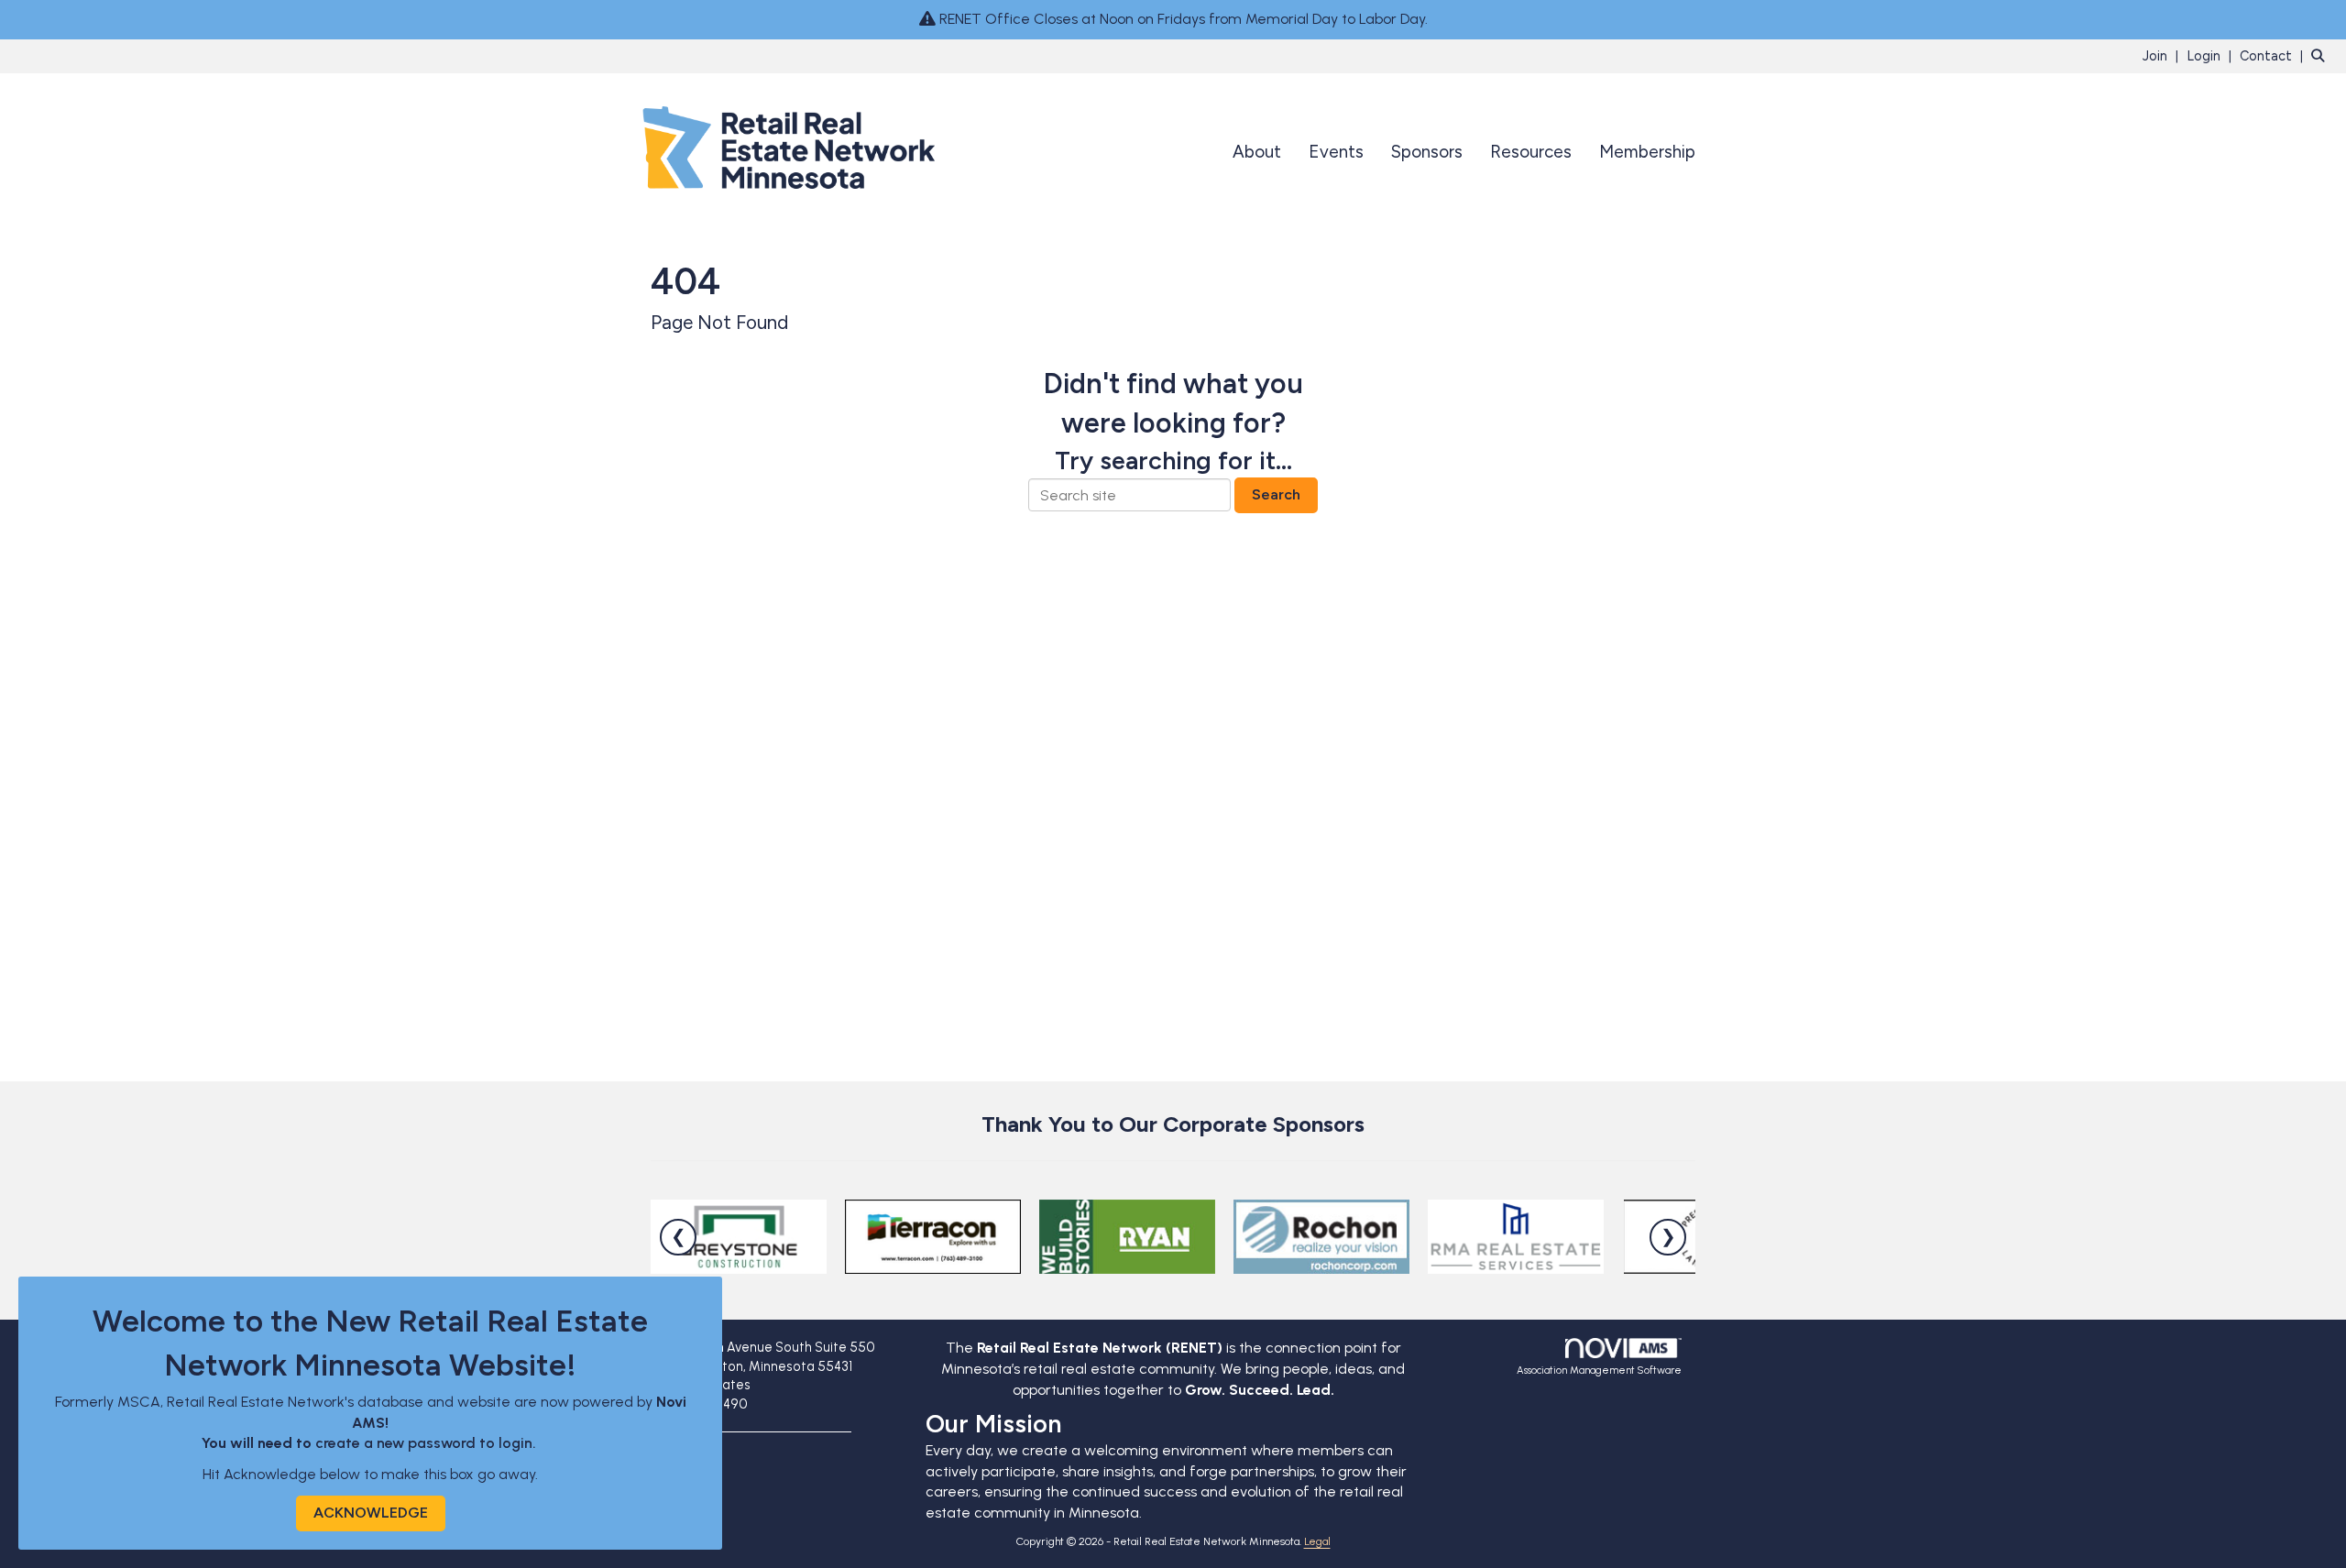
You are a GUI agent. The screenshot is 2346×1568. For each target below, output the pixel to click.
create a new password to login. (428, 1443)
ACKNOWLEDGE (371, 1513)
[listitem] (2163, 55)
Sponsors (1427, 152)
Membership (1647, 152)
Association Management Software (1599, 1370)
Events (1336, 152)
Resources (1531, 152)
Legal (1317, 1541)
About (1257, 152)
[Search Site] (2322, 55)
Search (1276, 494)
